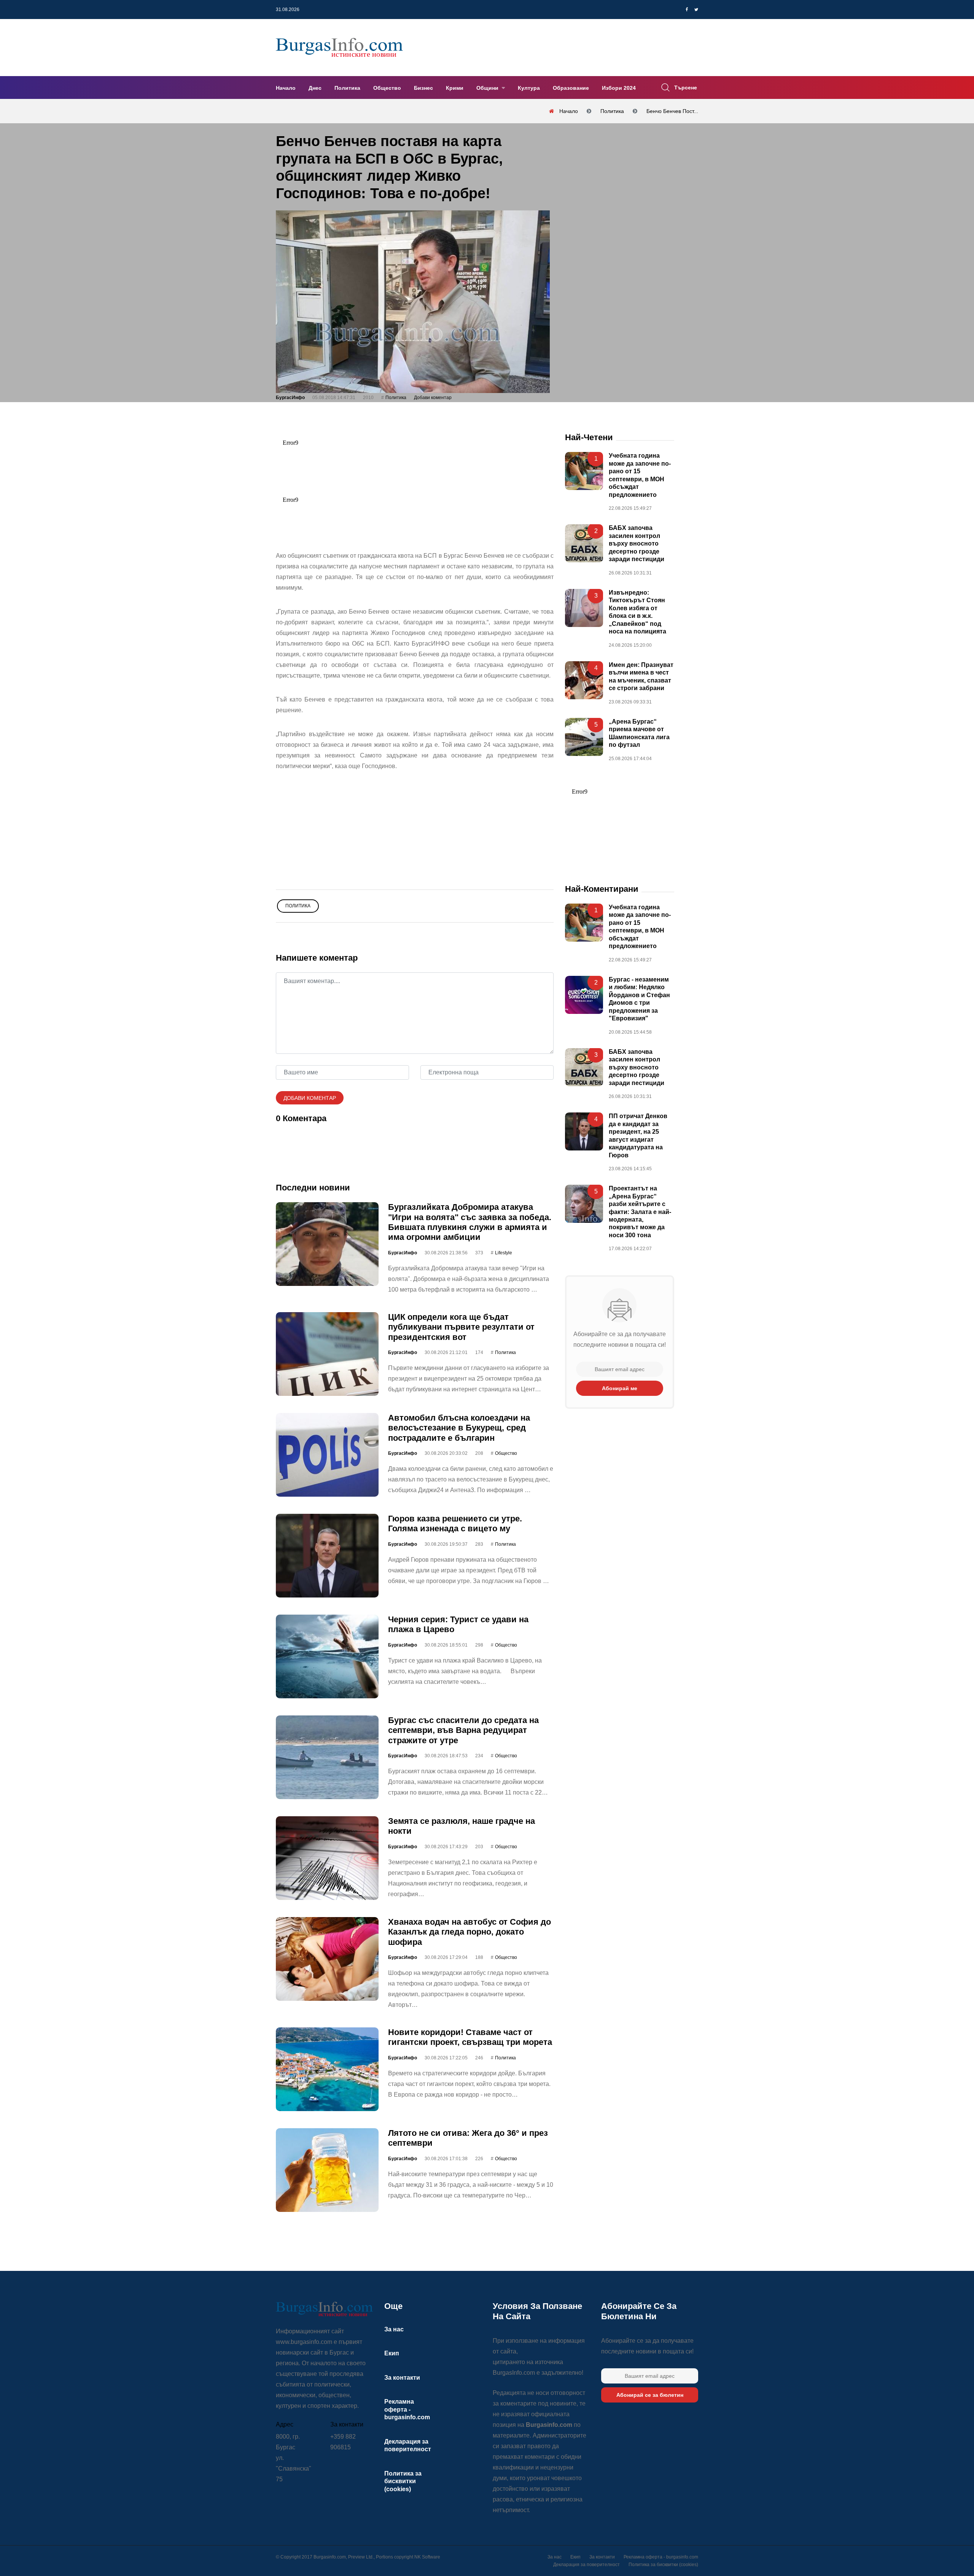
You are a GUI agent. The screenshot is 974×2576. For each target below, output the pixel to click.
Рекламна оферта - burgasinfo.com (407, 2409)
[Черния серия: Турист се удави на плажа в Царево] (327, 1656)
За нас (394, 2329)
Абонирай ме (620, 1389)
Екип (392, 2353)
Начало (286, 88)
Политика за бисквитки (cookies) (403, 2481)
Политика (347, 88)
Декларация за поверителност (586, 2565)
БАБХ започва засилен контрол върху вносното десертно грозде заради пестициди (637, 544)
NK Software (427, 2557)
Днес (315, 88)
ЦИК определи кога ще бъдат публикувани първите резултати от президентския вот (461, 1327)
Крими (455, 88)
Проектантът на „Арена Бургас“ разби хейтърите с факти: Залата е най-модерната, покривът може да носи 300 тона (640, 1212)
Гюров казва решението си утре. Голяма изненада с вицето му (455, 1523)
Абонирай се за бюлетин (650, 2395)
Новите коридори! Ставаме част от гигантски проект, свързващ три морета (470, 2037)
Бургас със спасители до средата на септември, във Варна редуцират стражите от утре (463, 1730)
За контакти (402, 2378)
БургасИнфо (290, 398)
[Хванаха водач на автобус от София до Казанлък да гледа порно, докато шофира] (327, 1959)
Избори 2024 (619, 88)
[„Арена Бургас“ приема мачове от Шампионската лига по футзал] (584, 737)
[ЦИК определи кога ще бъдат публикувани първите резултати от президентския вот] (327, 1354)
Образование (571, 88)
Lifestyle (504, 1253)
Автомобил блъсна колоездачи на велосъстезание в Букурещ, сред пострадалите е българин (459, 1428)
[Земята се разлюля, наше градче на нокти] (327, 1858)
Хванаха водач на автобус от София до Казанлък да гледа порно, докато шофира (469, 1932)
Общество (387, 88)
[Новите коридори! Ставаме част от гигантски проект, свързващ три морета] (327, 2069)
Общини (488, 88)
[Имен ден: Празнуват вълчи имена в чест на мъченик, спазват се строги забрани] (584, 680)
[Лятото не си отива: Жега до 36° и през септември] (327, 2170)
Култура (529, 88)
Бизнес (423, 88)
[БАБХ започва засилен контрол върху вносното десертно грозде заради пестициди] (584, 544)
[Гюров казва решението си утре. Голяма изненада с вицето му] (327, 1556)
